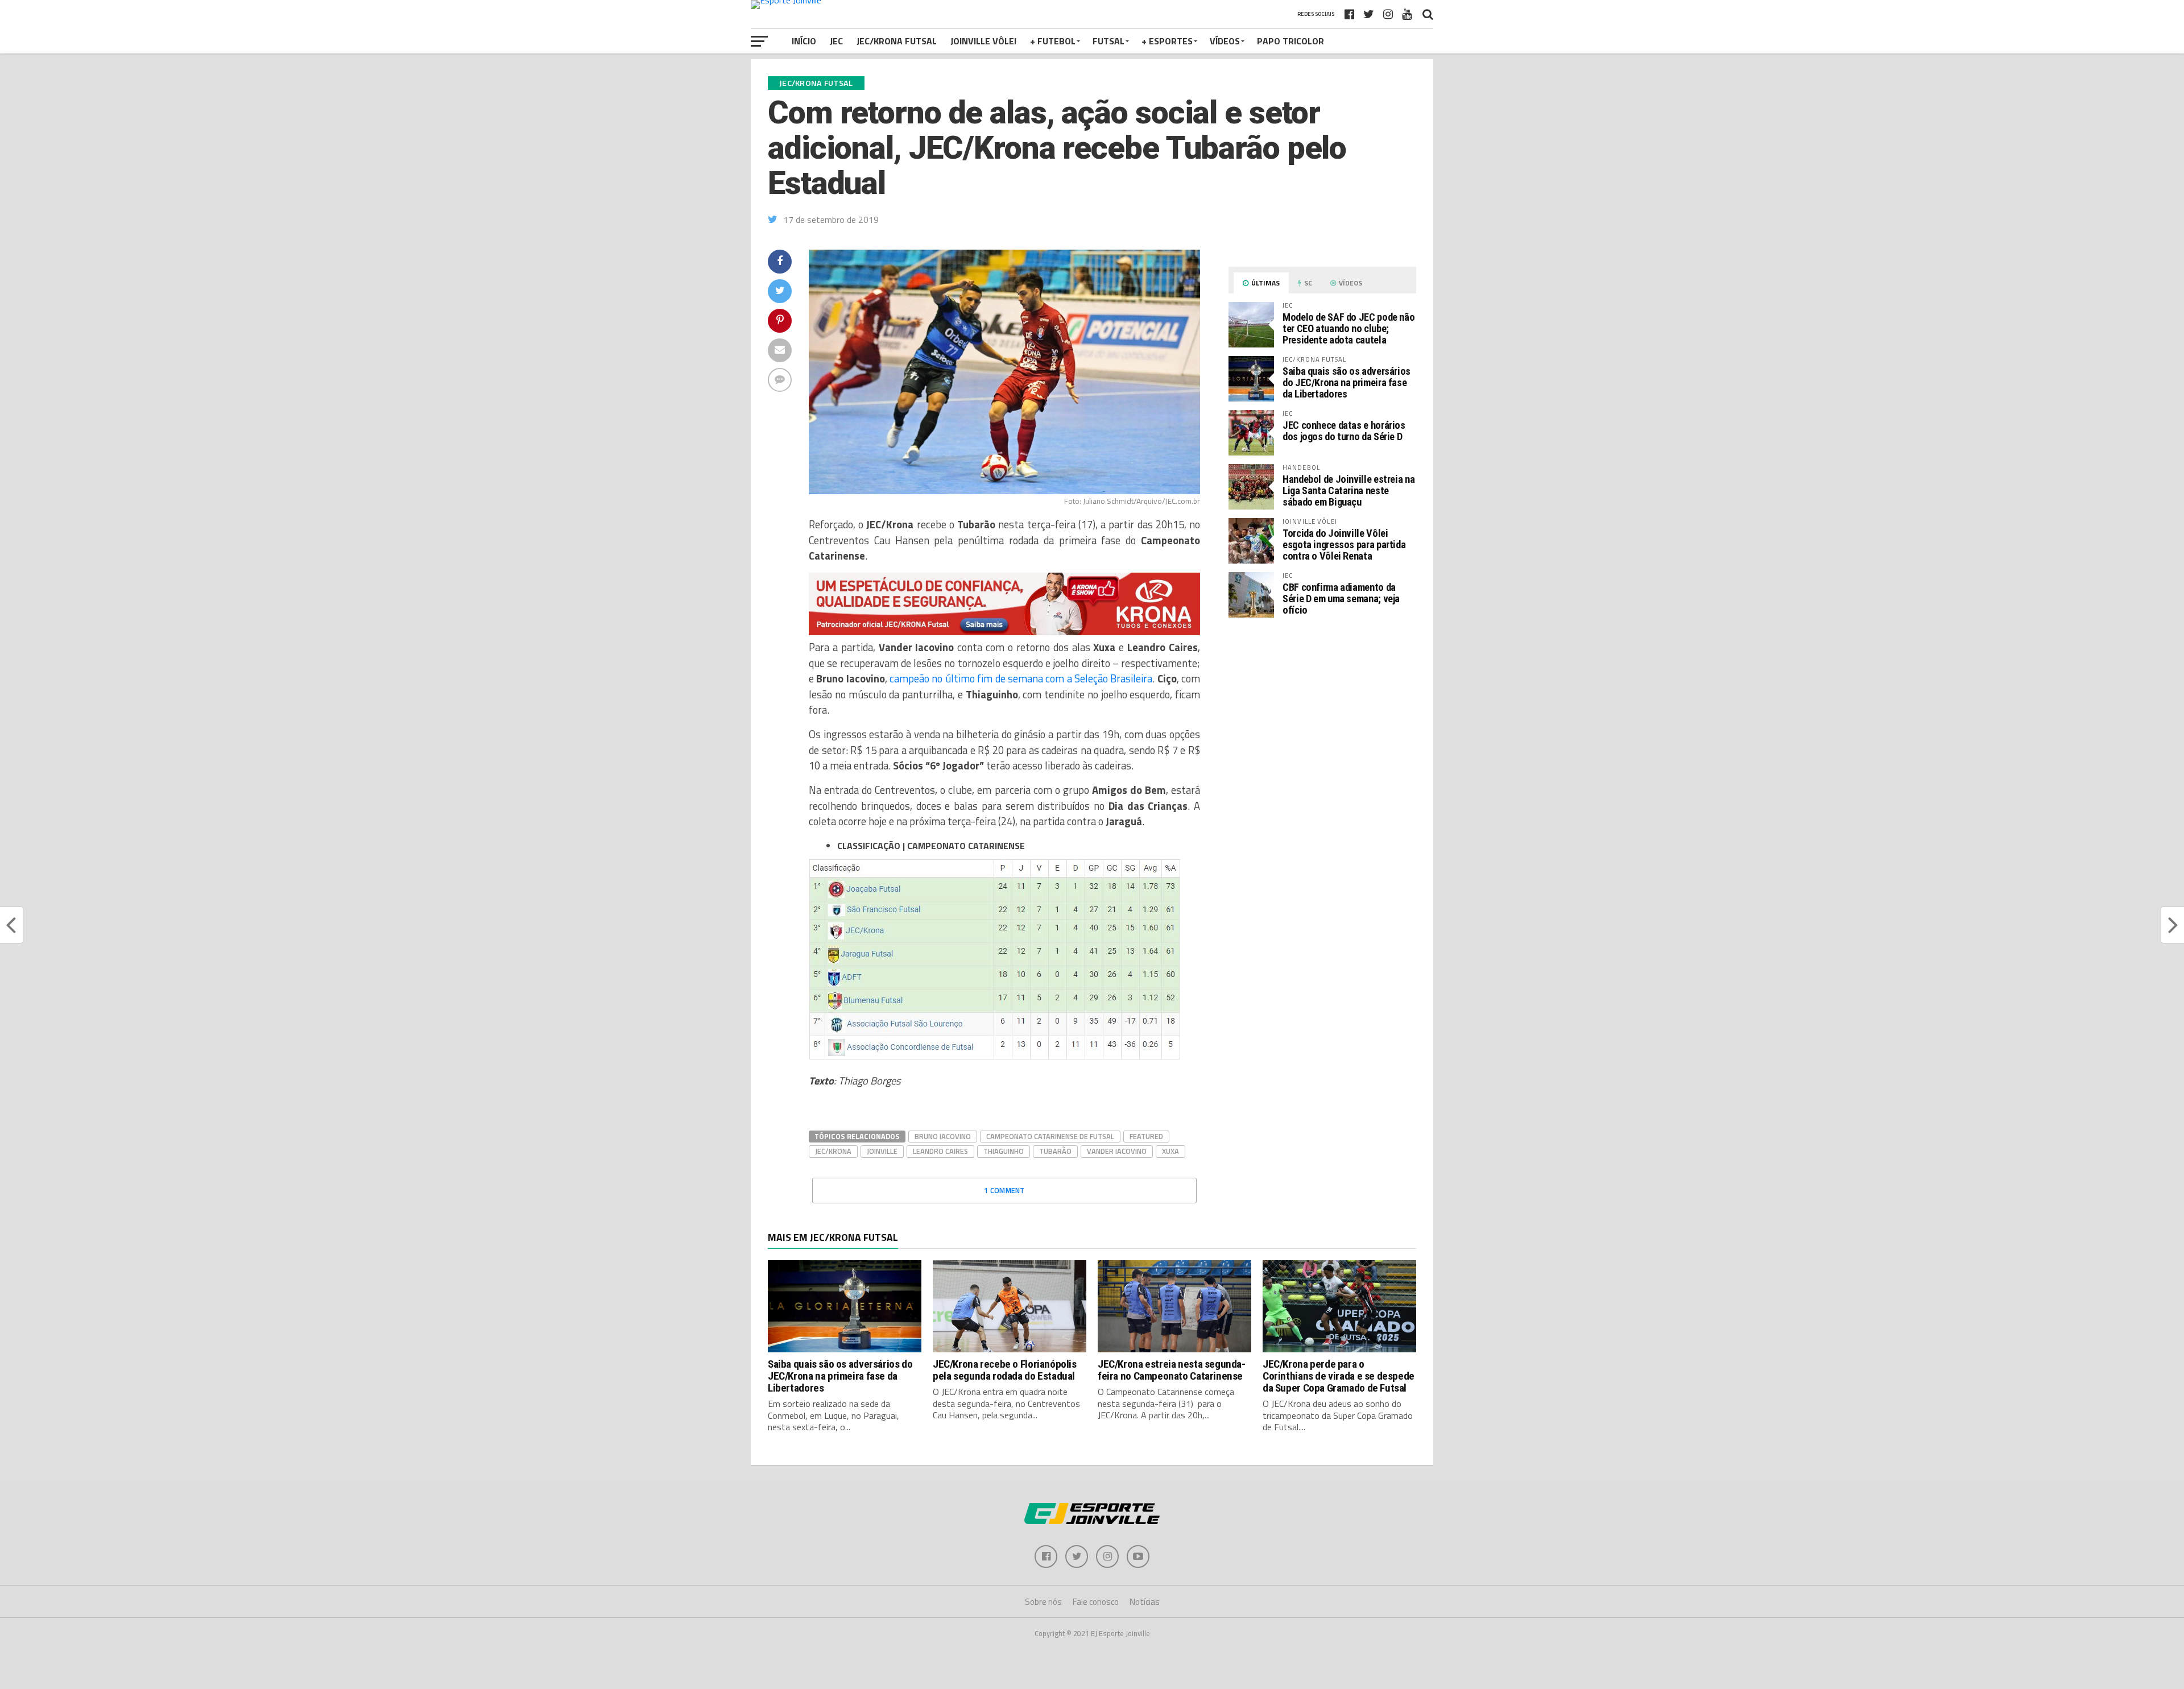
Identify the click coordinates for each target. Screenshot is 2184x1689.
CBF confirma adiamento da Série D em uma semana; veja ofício (1341, 599)
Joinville (882, 1151)
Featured (1146, 1136)
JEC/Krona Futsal (897, 41)
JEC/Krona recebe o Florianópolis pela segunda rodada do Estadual (1005, 1370)
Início (804, 41)
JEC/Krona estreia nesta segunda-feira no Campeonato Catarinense (1172, 1370)
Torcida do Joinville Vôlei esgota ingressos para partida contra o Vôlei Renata (1344, 545)
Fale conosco (1096, 1602)
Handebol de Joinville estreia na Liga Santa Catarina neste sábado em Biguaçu (1349, 490)
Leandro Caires (940, 1151)
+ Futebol (1053, 41)
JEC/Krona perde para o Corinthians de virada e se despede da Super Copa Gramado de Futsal (1339, 1376)
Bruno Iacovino (943, 1136)
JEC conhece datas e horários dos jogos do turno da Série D (1344, 431)
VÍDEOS (1225, 41)
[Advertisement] (1322, 722)
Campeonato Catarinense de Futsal (1050, 1136)
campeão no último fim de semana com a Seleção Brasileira (1021, 678)
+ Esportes (1167, 41)
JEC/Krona (833, 1151)
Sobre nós (1043, 1602)
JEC (836, 41)
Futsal (1108, 41)
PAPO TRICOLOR (1290, 41)
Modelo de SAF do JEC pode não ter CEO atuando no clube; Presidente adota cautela (1349, 328)
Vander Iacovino (1117, 1151)
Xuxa (1170, 1151)
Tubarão (1055, 1151)
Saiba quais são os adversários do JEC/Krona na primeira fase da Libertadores (1347, 382)
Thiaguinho (1004, 1151)
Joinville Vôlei (983, 41)
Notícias (1145, 1602)
